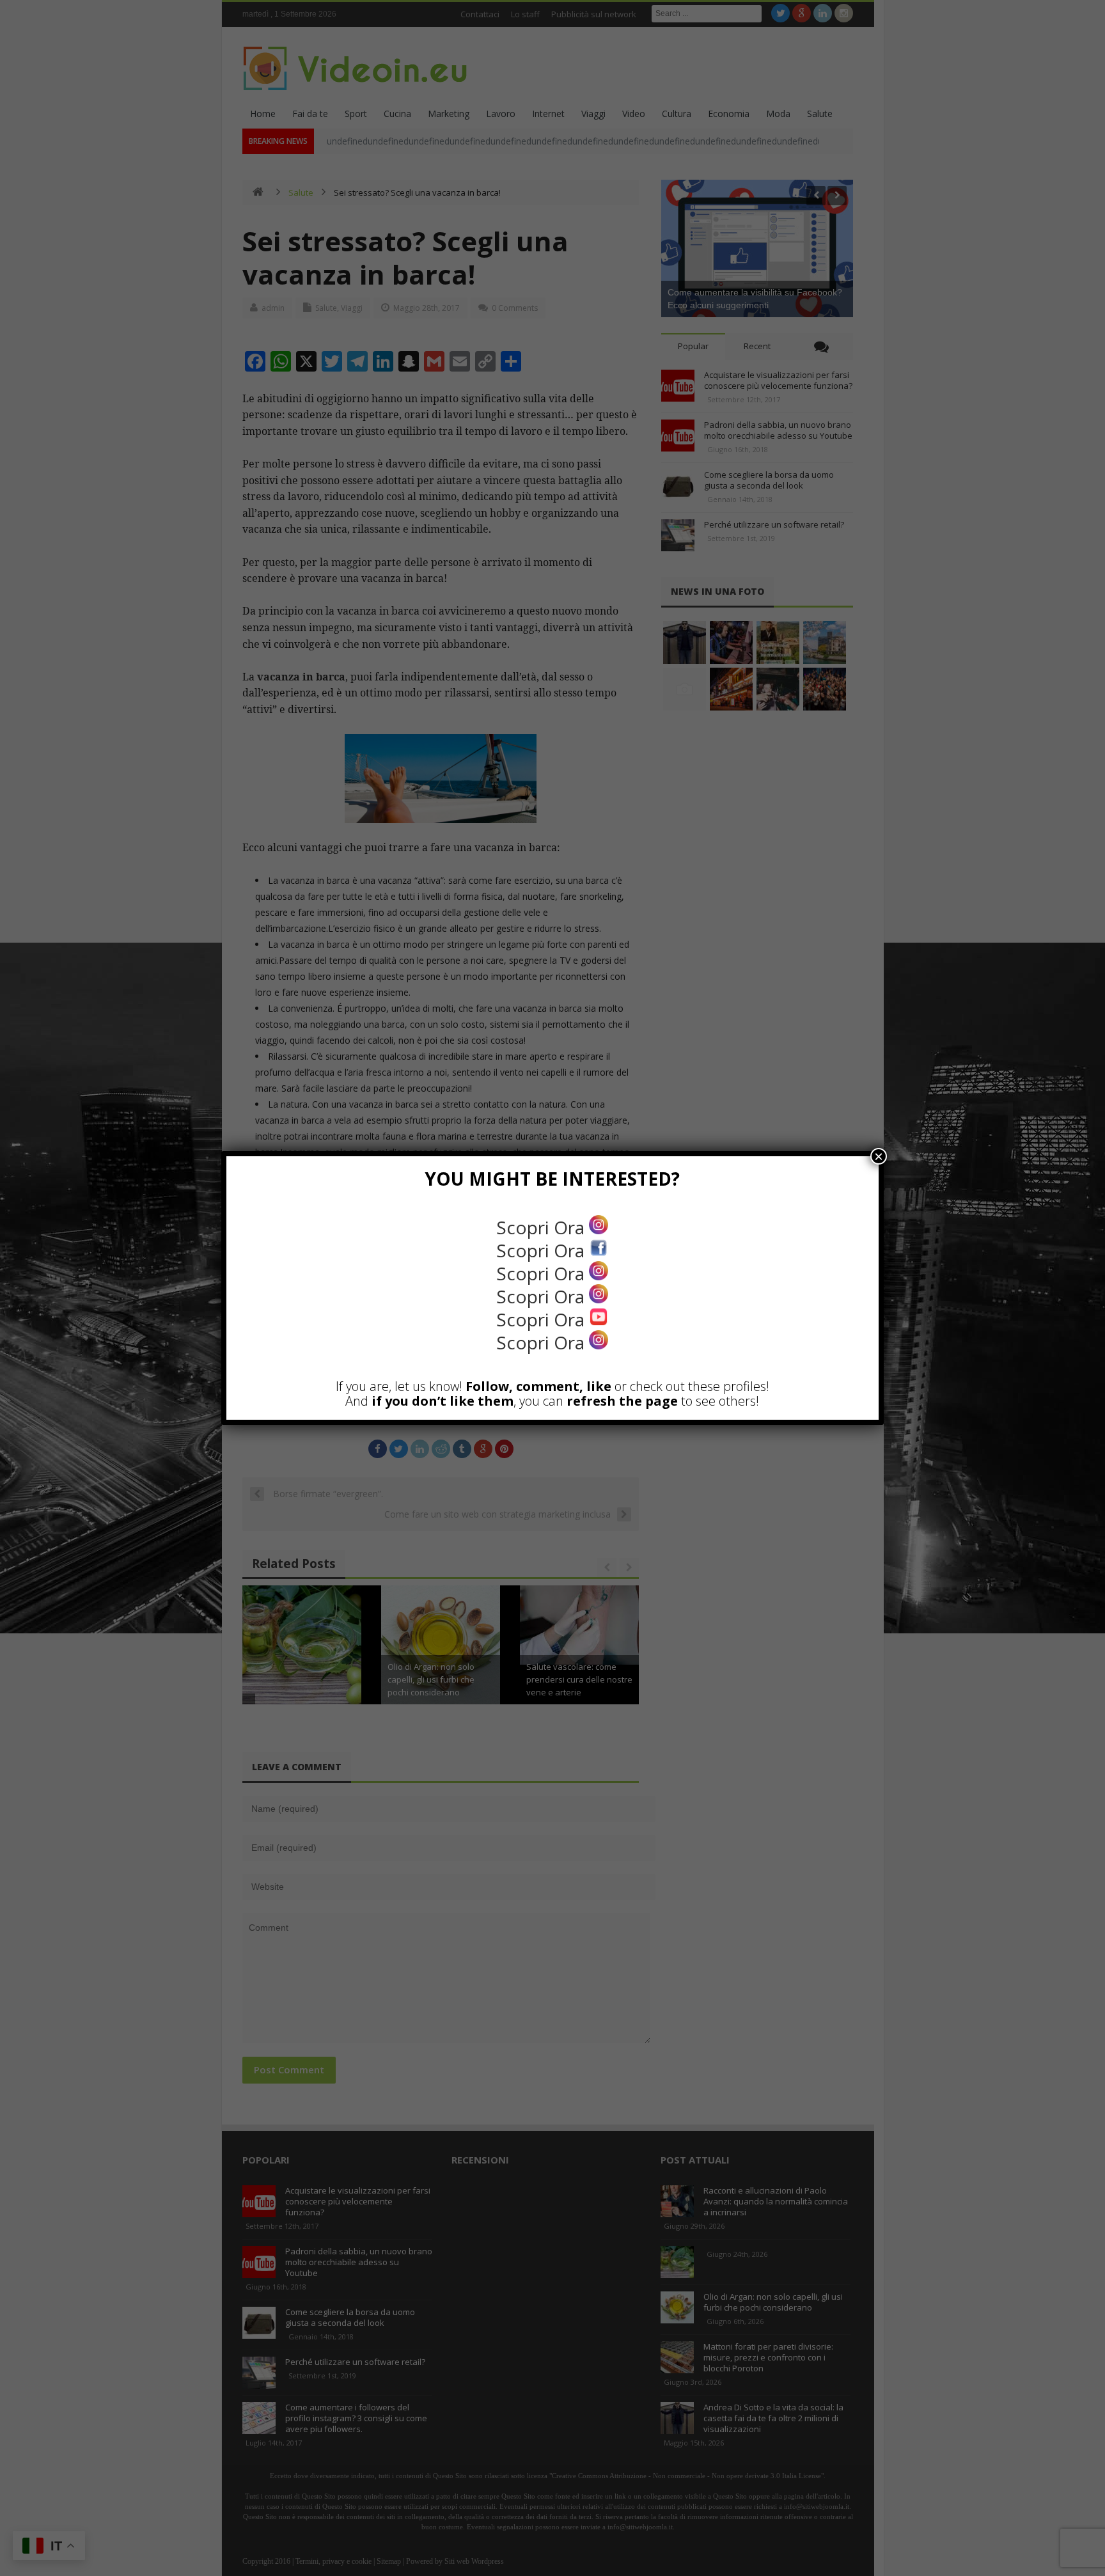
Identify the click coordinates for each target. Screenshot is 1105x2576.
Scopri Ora (543, 1227)
